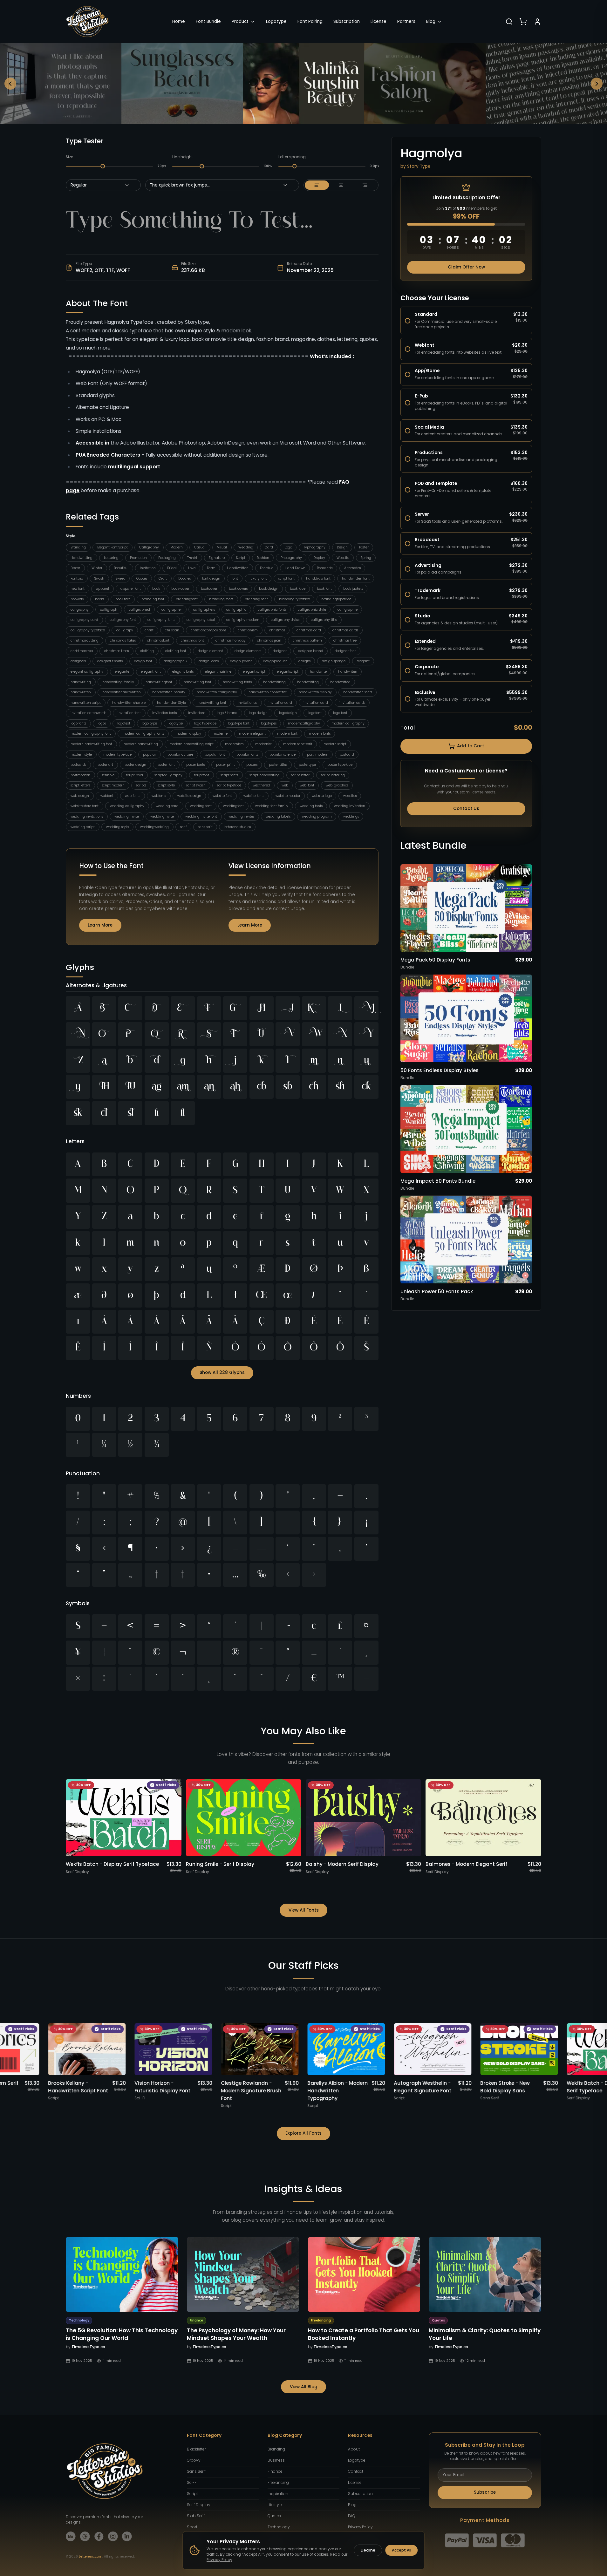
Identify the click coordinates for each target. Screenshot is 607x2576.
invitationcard (280, 703)
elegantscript (288, 672)
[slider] (103, 166)
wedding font (201, 806)
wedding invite (127, 816)
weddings (351, 816)
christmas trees (116, 651)
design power (241, 661)
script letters (80, 785)
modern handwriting (141, 744)
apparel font (131, 589)
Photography (291, 558)
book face (298, 589)
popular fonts (247, 754)
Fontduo (267, 568)
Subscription (347, 21)
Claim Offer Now (466, 267)
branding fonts (221, 599)
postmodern (80, 775)
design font (143, 661)
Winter (97, 568)
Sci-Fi (192, 2483)
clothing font (176, 651)
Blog (431, 21)
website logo (322, 796)
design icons (209, 661)
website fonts (254, 796)
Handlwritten (238, 568)
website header (288, 796)
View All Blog (304, 2387)
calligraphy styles (285, 620)
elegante (122, 672)
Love (192, 568)
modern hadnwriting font (91, 744)
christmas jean (269, 640)
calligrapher (172, 610)
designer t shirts (110, 661)
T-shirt (192, 558)
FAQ (352, 2516)
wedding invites (241, 816)
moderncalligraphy (304, 723)
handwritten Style (171, 703)
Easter (75, 568)
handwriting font (198, 682)
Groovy (194, 2460)
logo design (258, 713)
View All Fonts (304, 1910)
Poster (364, 547)
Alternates (352, 568)
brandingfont (187, 599)
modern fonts (320, 734)
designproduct (275, 661)
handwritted (340, 682)
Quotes (142, 578)
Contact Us (466, 809)
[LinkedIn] (127, 2536)
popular (150, 754)
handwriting (81, 682)
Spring (366, 558)
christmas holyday (231, 640)
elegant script (254, 672)
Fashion (263, 558)
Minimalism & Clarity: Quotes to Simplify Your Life (485, 2334)
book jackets (353, 589)
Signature (217, 558)
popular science (283, 754)
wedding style (117, 827)
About (354, 2449)
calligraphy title (324, 620)
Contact (356, 2471)
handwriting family (118, 682)
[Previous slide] (10, 84)
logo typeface (205, 723)
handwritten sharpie (129, 703)
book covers (238, 589)
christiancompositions (208, 630)
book (156, 589)
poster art (105, 765)
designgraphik (175, 661)
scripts (141, 785)
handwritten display (315, 692)
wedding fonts (311, 806)
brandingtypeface (336, 599)
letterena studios (237, 827)
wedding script (83, 827)
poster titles (278, 765)
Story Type (419, 166)
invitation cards (352, 703)
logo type (149, 723)
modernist (263, 744)
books (99, 599)
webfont (107, 796)
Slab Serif (196, 2516)
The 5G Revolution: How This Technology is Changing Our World (122, 2334)
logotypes (269, 723)
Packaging (167, 558)
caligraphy (80, 610)
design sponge (334, 661)
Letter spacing (292, 157)
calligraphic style (312, 610)
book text (123, 599)
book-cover (180, 589)
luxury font (258, 578)
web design (80, 796)
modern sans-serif (298, 744)
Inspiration (278, 2494)
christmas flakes (123, 640)
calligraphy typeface (88, 630)
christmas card (309, 630)
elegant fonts (183, 672)
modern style (81, 754)
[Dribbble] (85, 2536)
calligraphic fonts (272, 610)
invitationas (247, 703)
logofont (315, 713)
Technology (279, 2527)
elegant (363, 661)
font (235, 578)
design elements (248, 651)
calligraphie (348, 610)
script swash (196, 785)
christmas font (192, 640)
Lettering (111, 558)
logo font (340, 713)
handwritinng (274, 682)
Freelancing (278, 2483)
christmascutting (85, 640)
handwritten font (356, 578)
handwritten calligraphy (217, 692)
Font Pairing (310, 21)
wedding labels (278, 816)
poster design (135, 765)
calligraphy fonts (161, 620)
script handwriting (265, 775)
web (285, 785)
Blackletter (196, 2449)
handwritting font (212, 703)
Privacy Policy (360, 2527)
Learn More (100, 925)
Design (342, 547)
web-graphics (337, 785)
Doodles (184, 578)
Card (269, 547)
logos (102, 723)
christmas (277, 630)
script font (286, 578)
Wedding (246, 547)
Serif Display (198, 2505)
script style (166, 785)
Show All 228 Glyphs (222, 1373)
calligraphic (236, 610)
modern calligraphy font (91, 734)
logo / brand (227, 713)
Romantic (325, 568)
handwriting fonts (237, 682)
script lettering (333, 775)
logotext (124, 723)
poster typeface (340, 765)
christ (149, 630)
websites (350, 796)
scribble (108, 775)
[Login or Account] (537, 22)
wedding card (167, 806)
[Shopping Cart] (523, 22)
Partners (406, 21)
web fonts (133, 796)
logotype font (239, 723)
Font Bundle (208, 21)
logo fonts (78, 723)
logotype (176, 723)
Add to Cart (471, 746)
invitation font (129, 713)
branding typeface (294, 599)
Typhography (314, 547)
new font (78, 589)
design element (210, 651)
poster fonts (195, 765)
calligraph (109, 610)
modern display (188, 734)
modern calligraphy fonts (143, 734)
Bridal (172, 568)
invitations (197, 713)
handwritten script (86, 703)
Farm (211, 568)
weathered (261, 785)
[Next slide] (597, 84)
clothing (147, 651)
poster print (225, 765)
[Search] (509, 22)
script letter (300, 775)
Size (69, 157)
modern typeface (117, 754)
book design (269, 589)
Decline (368, 2550)
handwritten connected (268, 692)
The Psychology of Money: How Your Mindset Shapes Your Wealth (236, 2334)
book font (324, 589)
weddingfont (233, 806)
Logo (288, 547)
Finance (275, 2471)
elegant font (151, 672)
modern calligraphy (348, 723)
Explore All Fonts (303, 2133)
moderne (220, 734)
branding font (153, 599)
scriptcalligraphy (168, 775)
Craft (163, 578)
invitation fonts (164, 713)
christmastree (82, 651)
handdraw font (318, 578)
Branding (78, 547)
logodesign (288, 713)
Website (343, 558)
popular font (215, 754)
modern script (335, 744)
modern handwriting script (191, 744)
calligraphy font (123, 620)
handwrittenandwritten (122, 692)
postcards (78, 765)
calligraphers (204, 610)
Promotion (138, 558)
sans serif (205, 827)
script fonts (229, 775)
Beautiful (121, 568)
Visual (222, 547)
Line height (183, 157)
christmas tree (345, 640)
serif (183, 827)
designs (304, 661)
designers (78, 661)
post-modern (318, 754)
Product (240, 21)
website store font (85, 806)
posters (252, 765)
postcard (347, 754)
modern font (287, 734)
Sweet (120, 578)
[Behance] (71, 2536)
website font (222, 796)
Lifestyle (275, 2505)
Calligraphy (149, 547)
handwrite (318, 672)
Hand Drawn (295, 568)
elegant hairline (218, 672)
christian (172, 630)
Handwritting (82, 558)
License (379, 21)
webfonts (159, 796)
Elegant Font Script (113, 547)
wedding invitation (350, 806)
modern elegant (252, 734)
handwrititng (308, 682)
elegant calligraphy (87, 672)
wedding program (317, 816)
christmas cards (345, 630)
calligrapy (125, 630)
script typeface (229, 785)
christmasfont (158, 640)
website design (189, 796)
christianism (248, 630)
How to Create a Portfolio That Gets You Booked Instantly (364, 2334)
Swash (99, 578)
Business (276, 2460)
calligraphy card (84, 620)
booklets (77, 599)
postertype (307, 765)
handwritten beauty (169, 692)
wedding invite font (201, 816)
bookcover (209, 589)
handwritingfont (159, 682)
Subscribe (485, 2492)
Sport (192, 2527)
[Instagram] (113, 2536)
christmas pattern (307, 640)
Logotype (276, 21)
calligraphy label (201, 620)
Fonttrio (77, 578)
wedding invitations (87, 816)
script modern (113, 785)
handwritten (81, 692)
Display (319, 558)
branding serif (256, 599)
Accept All (402, 2550)
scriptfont (201, 775)
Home (179, 21)
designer (280, 651)
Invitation (148, 568)
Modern (177, 547)
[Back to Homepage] (87, 22)
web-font (307, 785)
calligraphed (139, 610)
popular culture (180, 754)
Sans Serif (196, 2471)
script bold (134, 775)
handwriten (348, 672)
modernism (234, 744)
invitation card (316, 703)
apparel (102, 589)
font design (211, 578)
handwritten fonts (358, 692)
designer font (345, 651)
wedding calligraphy (127, 806)
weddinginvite (162, 816)
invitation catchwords (88, 713)
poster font (166, 765)
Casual (200, 547)
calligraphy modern (243, 620)
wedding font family (272, 806)
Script (241, 558)
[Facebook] (99, 2536)
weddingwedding (154, 827)
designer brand (311, 651)
